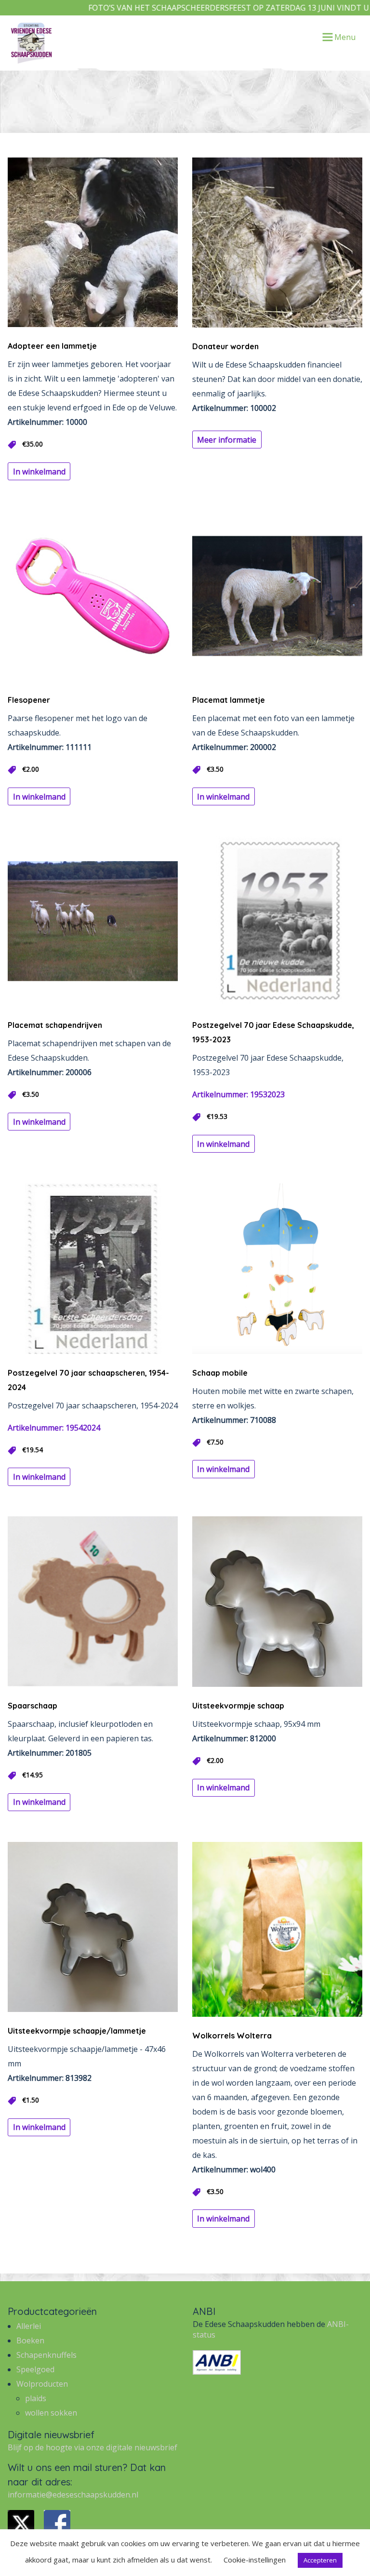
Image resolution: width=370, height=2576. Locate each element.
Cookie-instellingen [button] (255, 2560)
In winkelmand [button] (39, 472)
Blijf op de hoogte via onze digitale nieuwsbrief (92, 2447)
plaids (36, 2398)
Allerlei (29, 2326)
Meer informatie (227, 440)
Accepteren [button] (320, 2560)
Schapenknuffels (46, 2355)
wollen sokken (51, 2413)
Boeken (30, 2340)
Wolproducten (42, 2384)
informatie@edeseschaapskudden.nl (73, 2495)
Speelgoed (35, 2369)
